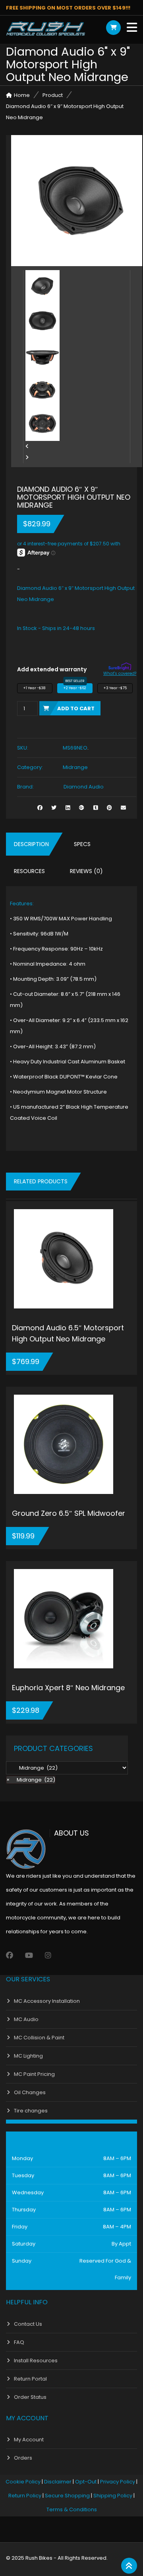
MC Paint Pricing (34, 2074)
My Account (29, 2440)
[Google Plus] (82, 808)
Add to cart (76, 708)
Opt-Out (86, 2482)
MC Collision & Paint (39, 2038)
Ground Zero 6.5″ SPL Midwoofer (69, 1513)
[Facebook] (10, 1955)
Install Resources (36, 2361)
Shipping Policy (113, 2496)
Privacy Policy (118, 2482)
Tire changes (31, 2111)
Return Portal (30, 2379)
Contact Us (28, 2324)
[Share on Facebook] (40, 808)
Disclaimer (58, 2482)
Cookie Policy (23, 2482)
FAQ (19, 2342)
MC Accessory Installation (47, 2001)
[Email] (123, 808)
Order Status (30, 2397)
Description (31, 844)
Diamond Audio (84, 787)
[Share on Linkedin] (68, 808)
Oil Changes (30, 2092)
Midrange (75, 767)
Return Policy (25, 2496)
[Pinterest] (109, 808)
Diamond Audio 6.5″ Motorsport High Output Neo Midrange (68, 1333)
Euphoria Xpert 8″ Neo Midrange (68, 1688)
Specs (82, 844)
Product (53, 95)
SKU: (23, 748)
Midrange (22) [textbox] (31, 1780)
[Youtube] (29, 1955)
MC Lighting (28, 2056)
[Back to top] (129, 2566)
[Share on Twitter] (54, 808)
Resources (29, 871)
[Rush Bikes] (46, 29)
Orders (23, 2458)
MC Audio (26, 2019)
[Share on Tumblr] (96, 808)
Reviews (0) (86, 871)
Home (22, 95)
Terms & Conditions (72, 2509)
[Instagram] (48, 1955)
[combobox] (31, 1780)
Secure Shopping (67, 2496)
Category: (30, 767)
